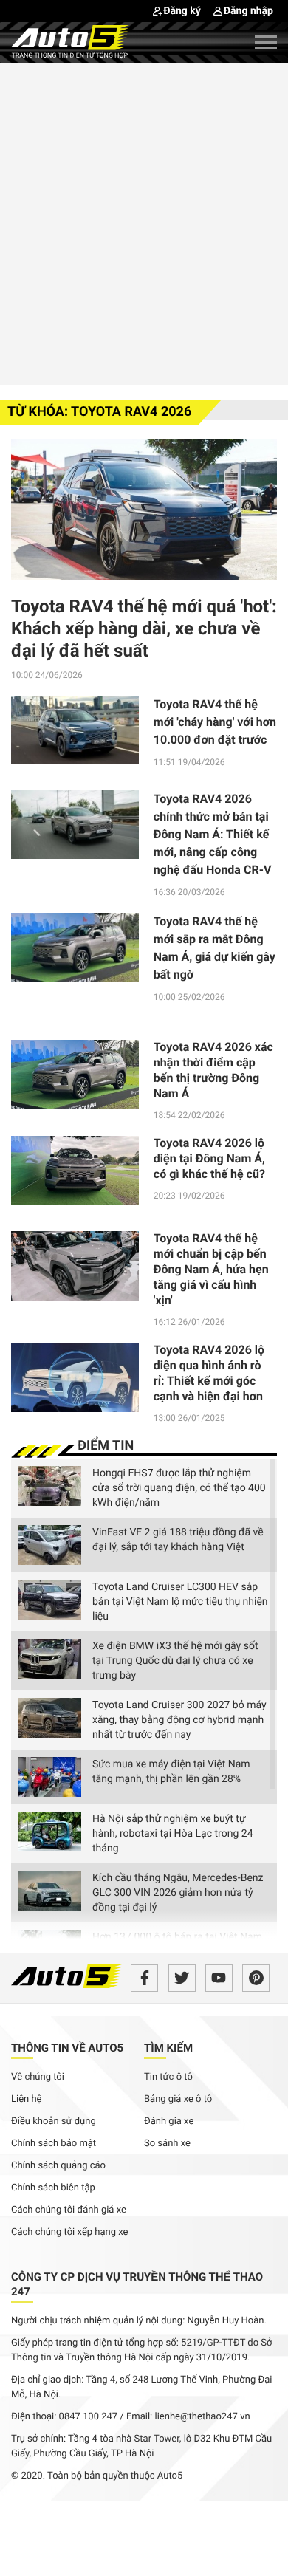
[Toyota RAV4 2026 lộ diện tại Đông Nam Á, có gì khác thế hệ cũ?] (75, 1176)
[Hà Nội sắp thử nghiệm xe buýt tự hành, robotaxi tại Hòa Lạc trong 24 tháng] (50, 1832)
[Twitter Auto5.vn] (182, 1978)
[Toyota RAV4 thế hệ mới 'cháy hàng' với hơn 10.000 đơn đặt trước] (75, 730)
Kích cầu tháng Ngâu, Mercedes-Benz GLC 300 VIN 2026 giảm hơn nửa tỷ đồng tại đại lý (178, 1893)
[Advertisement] (144, 222)
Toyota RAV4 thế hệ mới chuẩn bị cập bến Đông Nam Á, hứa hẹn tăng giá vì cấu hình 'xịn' (211, 1269)
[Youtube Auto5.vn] (219, 1978)
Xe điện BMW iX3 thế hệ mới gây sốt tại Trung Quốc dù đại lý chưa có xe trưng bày (175, 1661)
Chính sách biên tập (53, 2188)
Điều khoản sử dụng (54, 2121)
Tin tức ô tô (168, 2077)
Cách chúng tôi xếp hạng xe (70, 2232)
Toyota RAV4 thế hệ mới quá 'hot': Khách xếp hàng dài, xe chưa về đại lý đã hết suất (144, 628)
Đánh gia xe (169, 2121)
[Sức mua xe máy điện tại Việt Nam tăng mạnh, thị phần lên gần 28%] (50, 1777)
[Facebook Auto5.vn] (144, 1978)
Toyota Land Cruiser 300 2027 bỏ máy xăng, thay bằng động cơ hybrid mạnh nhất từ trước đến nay (179, 1720)
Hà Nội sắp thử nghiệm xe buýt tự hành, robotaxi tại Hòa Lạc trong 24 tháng (173, 1834)
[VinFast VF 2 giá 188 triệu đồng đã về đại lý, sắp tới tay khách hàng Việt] (50, 1545)
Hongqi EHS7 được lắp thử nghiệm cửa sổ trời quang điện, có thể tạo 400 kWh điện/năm (179, 1488)
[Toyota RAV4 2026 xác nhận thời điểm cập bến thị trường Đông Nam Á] (75, 1080)
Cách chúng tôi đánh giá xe (69, 2210)
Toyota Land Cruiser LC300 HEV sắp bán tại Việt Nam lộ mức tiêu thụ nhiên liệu (180, 1602)
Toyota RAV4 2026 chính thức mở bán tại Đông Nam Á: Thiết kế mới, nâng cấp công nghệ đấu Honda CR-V (213, 834)
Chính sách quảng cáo (58, 2166)
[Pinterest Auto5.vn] (256, 1978)
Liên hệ (27, 2099)
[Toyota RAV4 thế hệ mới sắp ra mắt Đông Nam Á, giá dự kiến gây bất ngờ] (75, 952)
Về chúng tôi (38, 2077)
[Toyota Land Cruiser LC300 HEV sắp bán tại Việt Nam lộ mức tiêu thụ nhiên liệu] (50, 1600)
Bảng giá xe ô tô (178, 2099)
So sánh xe (167, 2144)
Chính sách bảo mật (54, 2144)
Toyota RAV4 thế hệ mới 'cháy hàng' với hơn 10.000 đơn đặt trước (215, 722)
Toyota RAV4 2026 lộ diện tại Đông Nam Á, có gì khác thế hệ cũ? (209, 1158)
